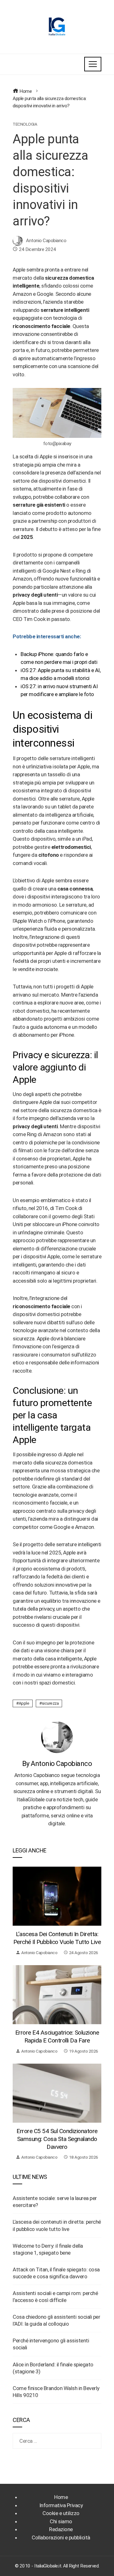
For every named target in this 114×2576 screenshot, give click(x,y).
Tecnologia (25, 124)
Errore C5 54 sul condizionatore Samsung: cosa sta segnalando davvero (57, 2139)
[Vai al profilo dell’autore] (57, 1737)
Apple (24, 1703)
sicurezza (50, 1703)
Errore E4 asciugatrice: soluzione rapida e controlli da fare (57, 2036)
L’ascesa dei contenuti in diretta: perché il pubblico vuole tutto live (57, 1938)
